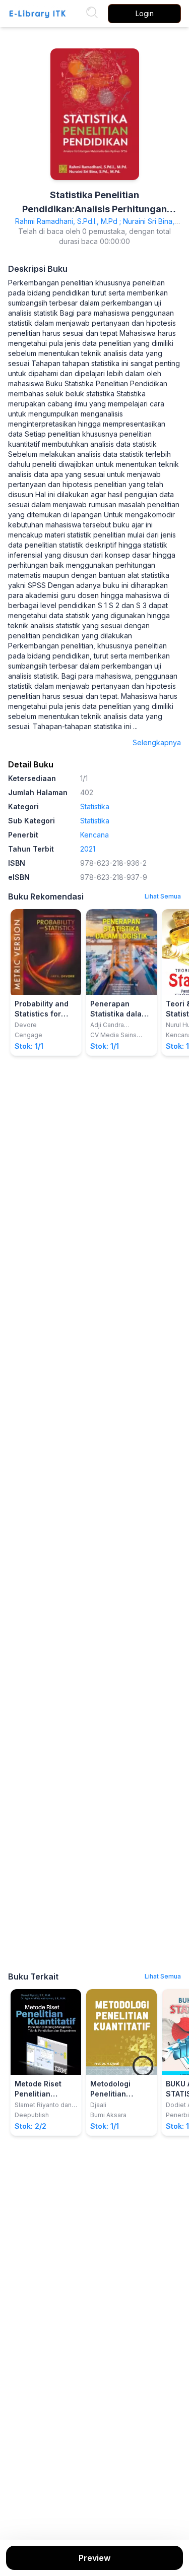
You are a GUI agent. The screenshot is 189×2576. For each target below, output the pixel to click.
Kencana (94, 835)
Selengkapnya (157, 742)
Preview (94, 2558)
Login (145, 13)
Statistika (95, 806)
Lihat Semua (163, 896)
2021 (88, 849)
